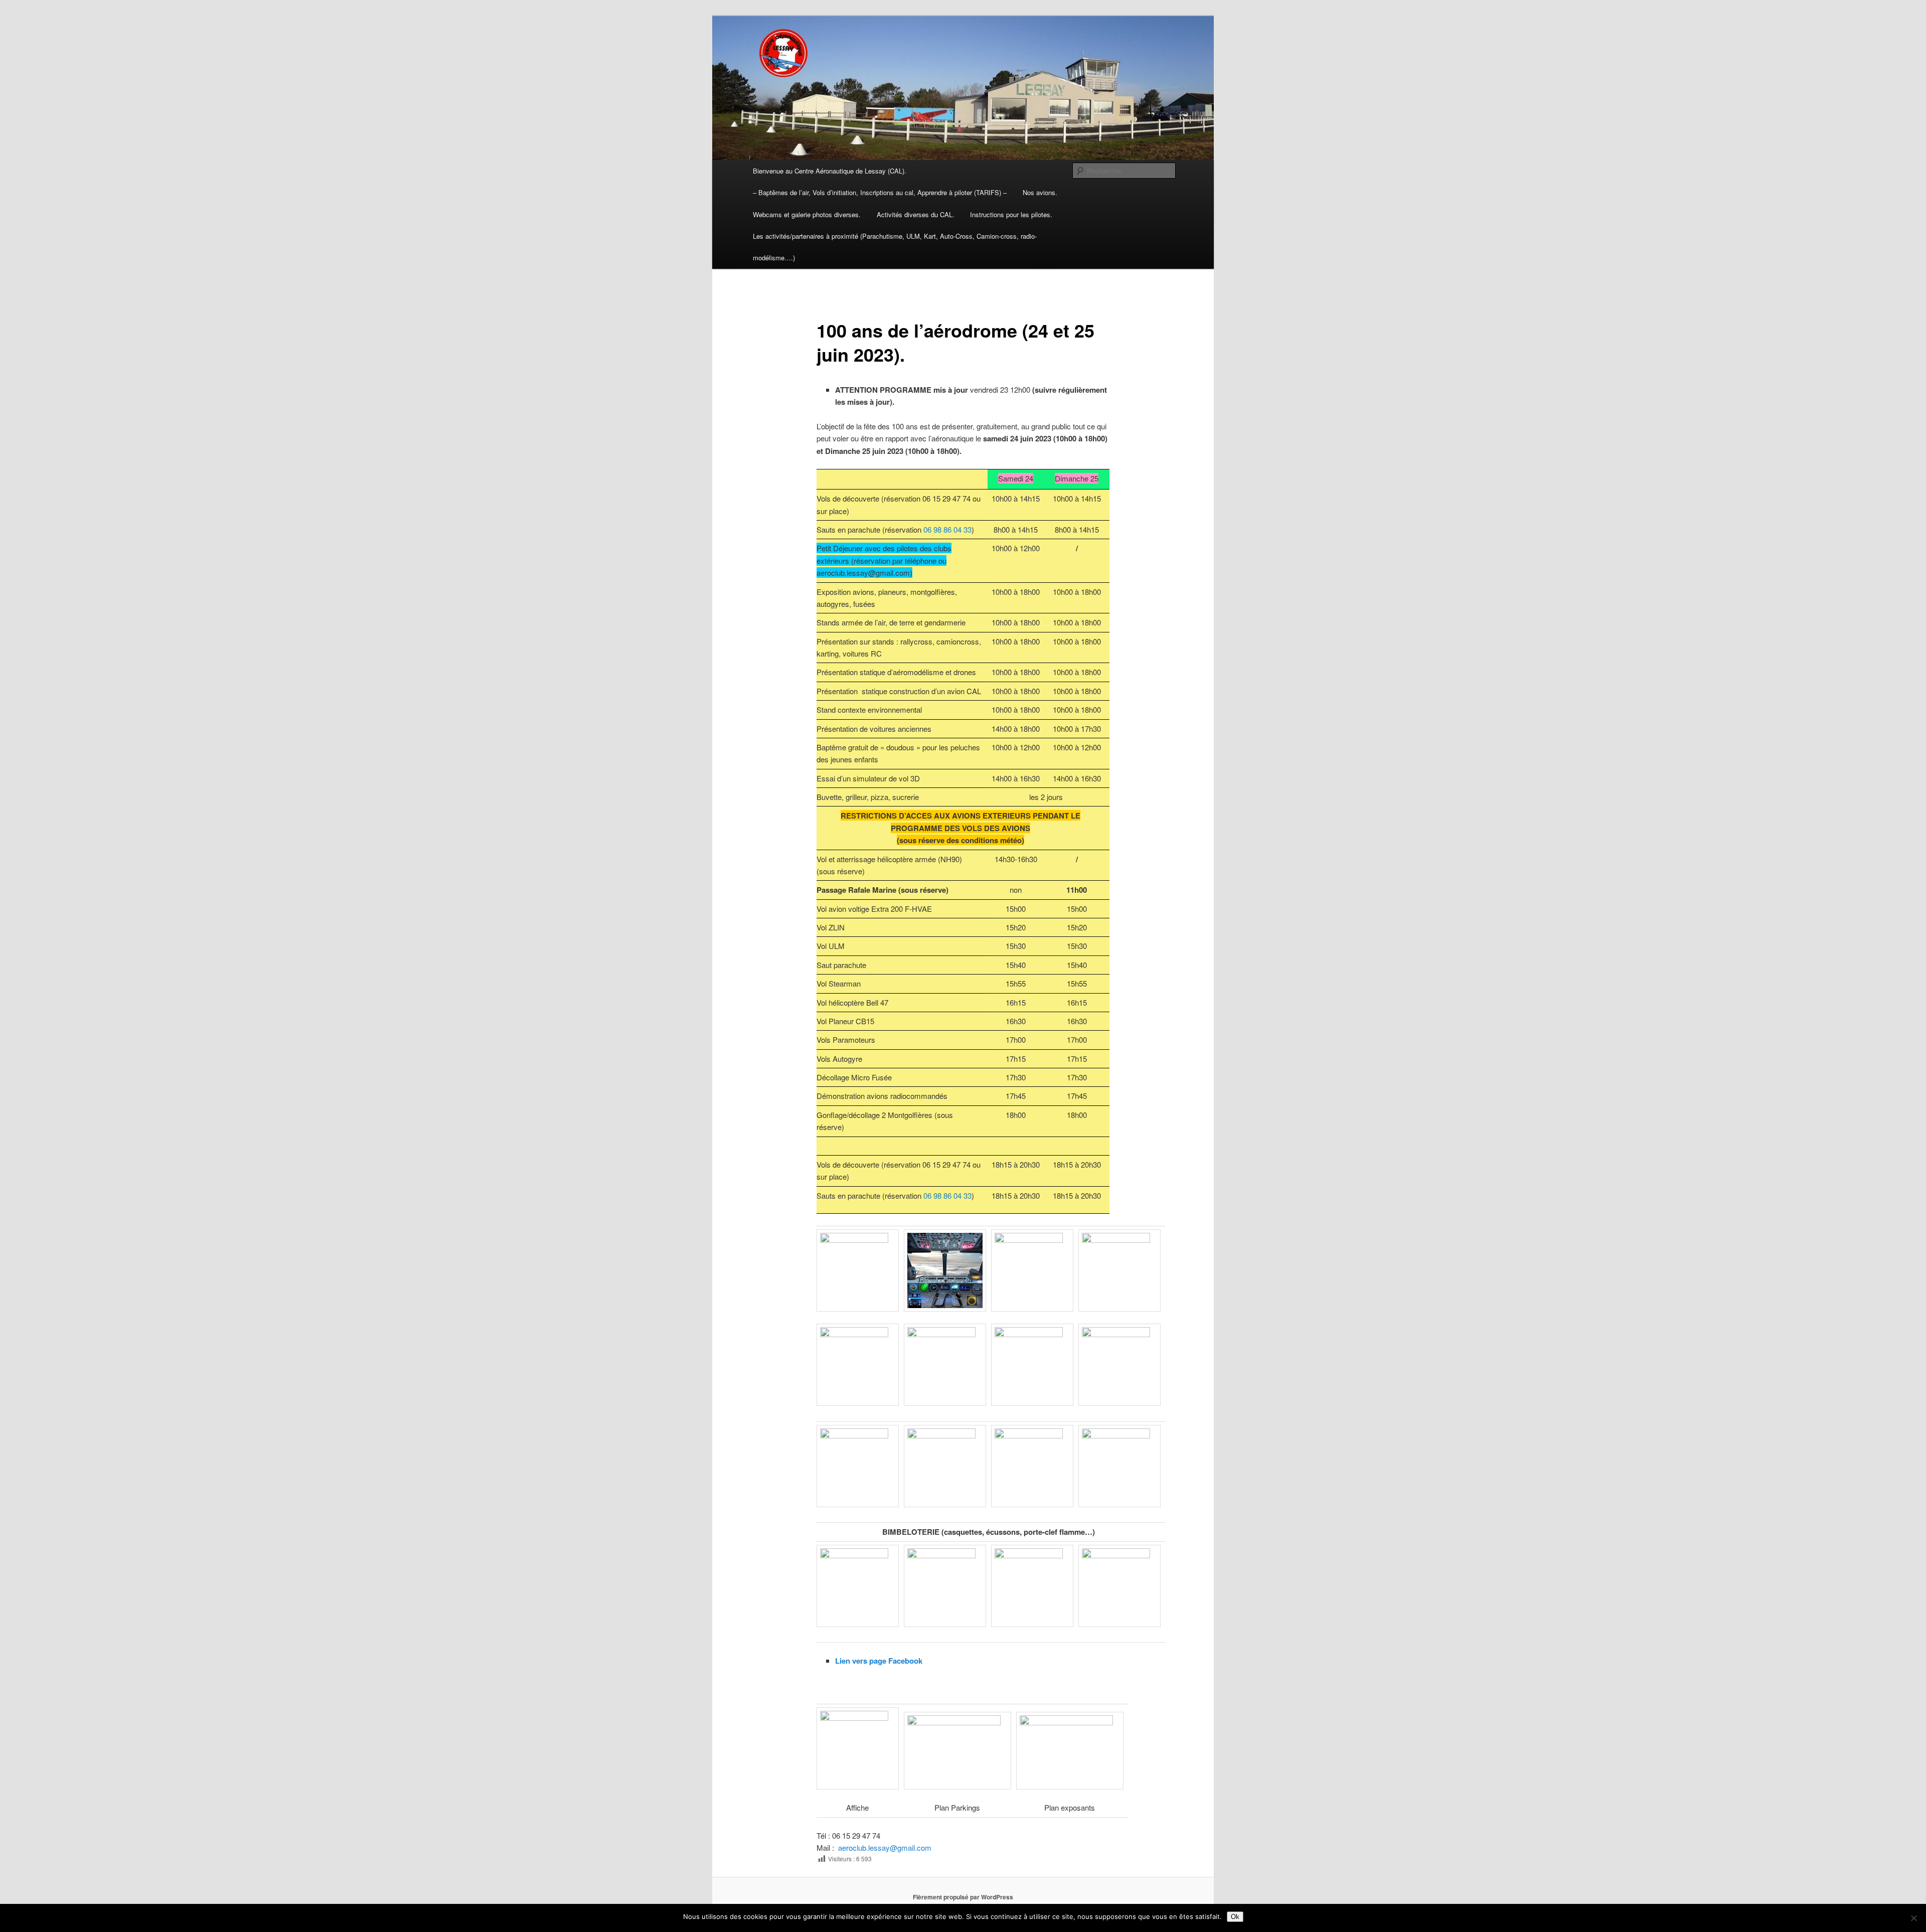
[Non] (1913, 1918)
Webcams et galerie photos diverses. (807, 214)
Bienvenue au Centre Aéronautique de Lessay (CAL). (830, 171)
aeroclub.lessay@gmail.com (886, 1847)
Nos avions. (1040, 192)
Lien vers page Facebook (879, 1661)
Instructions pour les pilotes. (1011, 214)
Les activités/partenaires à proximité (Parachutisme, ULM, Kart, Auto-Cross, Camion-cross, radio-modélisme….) (895, 247)
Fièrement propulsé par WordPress (963, 1897)
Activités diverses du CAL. (916, 214)
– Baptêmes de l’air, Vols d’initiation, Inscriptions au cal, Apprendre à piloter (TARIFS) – (880, 192)
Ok (1235, 1917)
